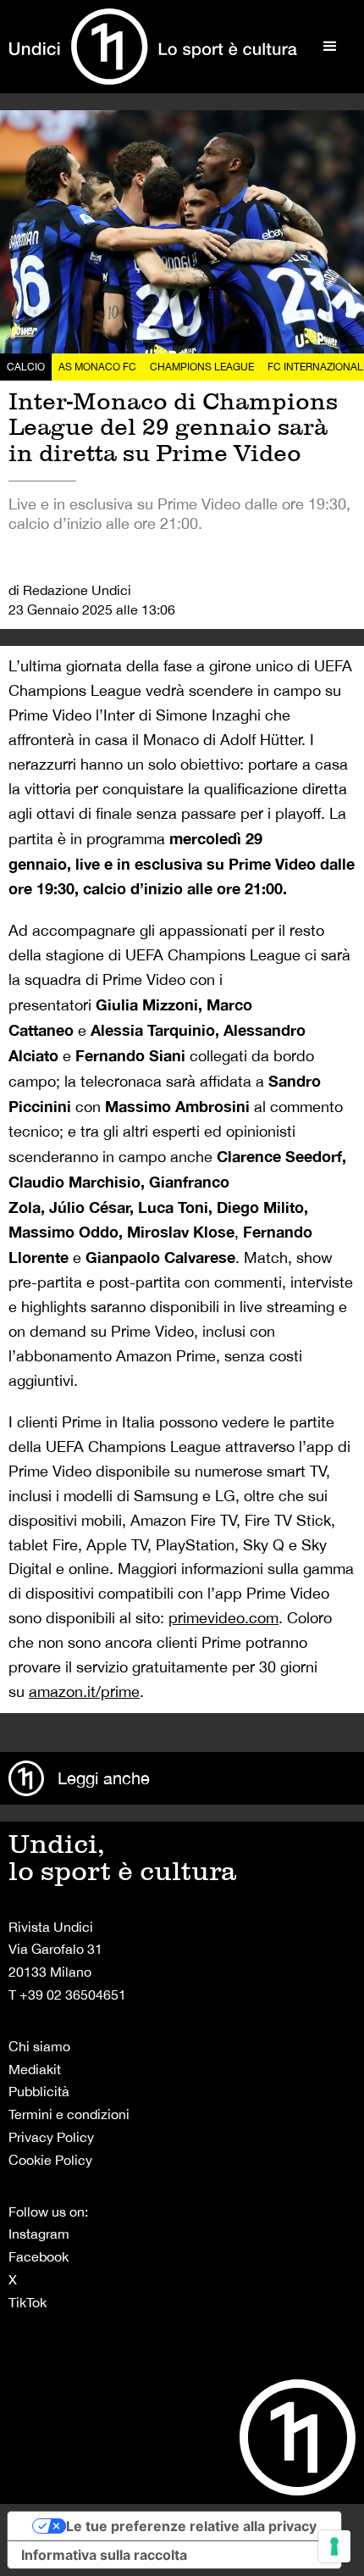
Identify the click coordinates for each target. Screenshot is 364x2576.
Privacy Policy (51, 2137)
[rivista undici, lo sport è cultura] (153, 47)
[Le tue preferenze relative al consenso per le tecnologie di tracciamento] (334, 2546)
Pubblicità (39, 2091)
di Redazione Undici (70, 590)
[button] (330, 47)
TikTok (28, 2302)
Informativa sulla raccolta (104, 2555)
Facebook (39, 2256)
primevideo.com (223, 1618)
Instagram (39, 2234)
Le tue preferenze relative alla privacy (191, 2526)
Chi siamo (39, 2046)
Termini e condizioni (69, 2114)
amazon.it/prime (84, 1691)
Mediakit (35, 2069)
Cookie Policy (50, 2160)
